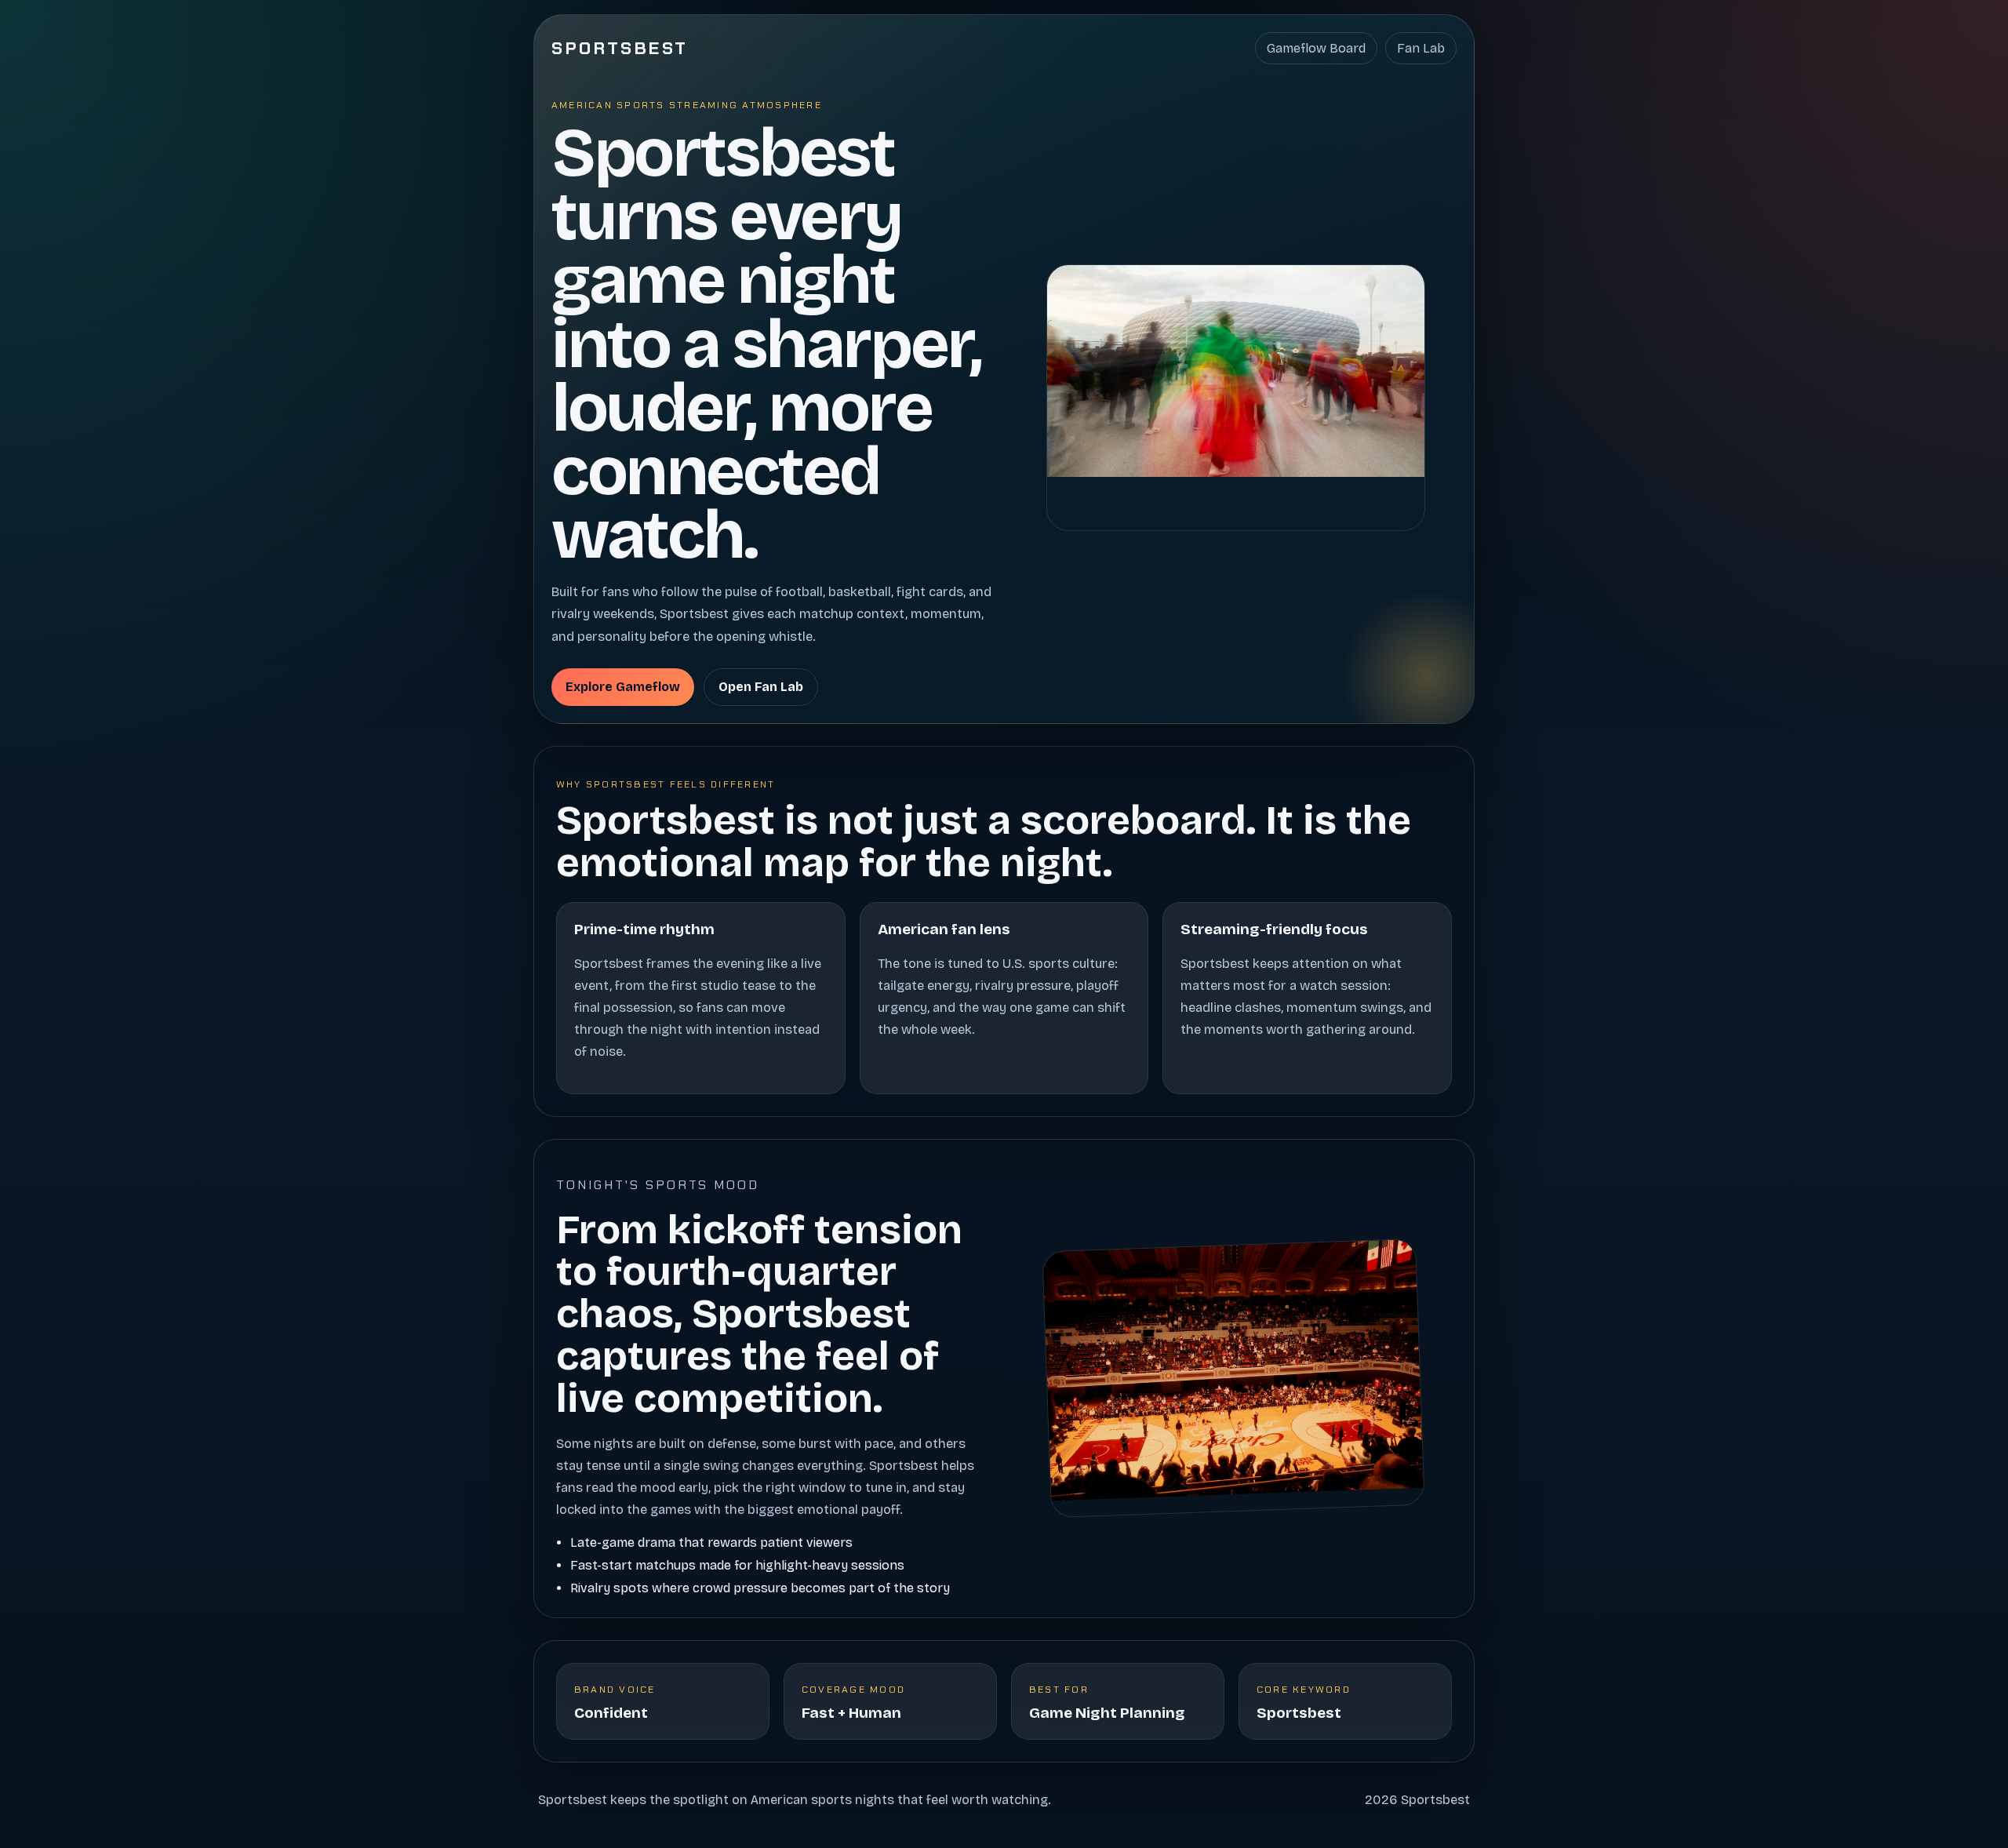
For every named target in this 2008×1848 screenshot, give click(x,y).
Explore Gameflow (623, 687)
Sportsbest (620, 48)
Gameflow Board (1316, 48)
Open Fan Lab (761, 687)
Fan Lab (1421, 48)
